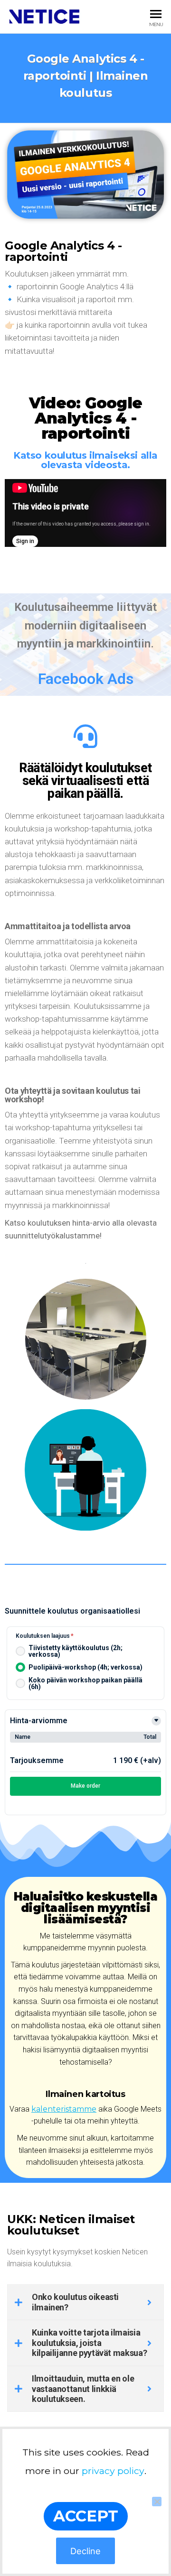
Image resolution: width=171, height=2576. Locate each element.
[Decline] (157, 2502)
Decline (85, 2551)
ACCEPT (86, 2516)
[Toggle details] (156, 1721)
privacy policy (113, 2471)
